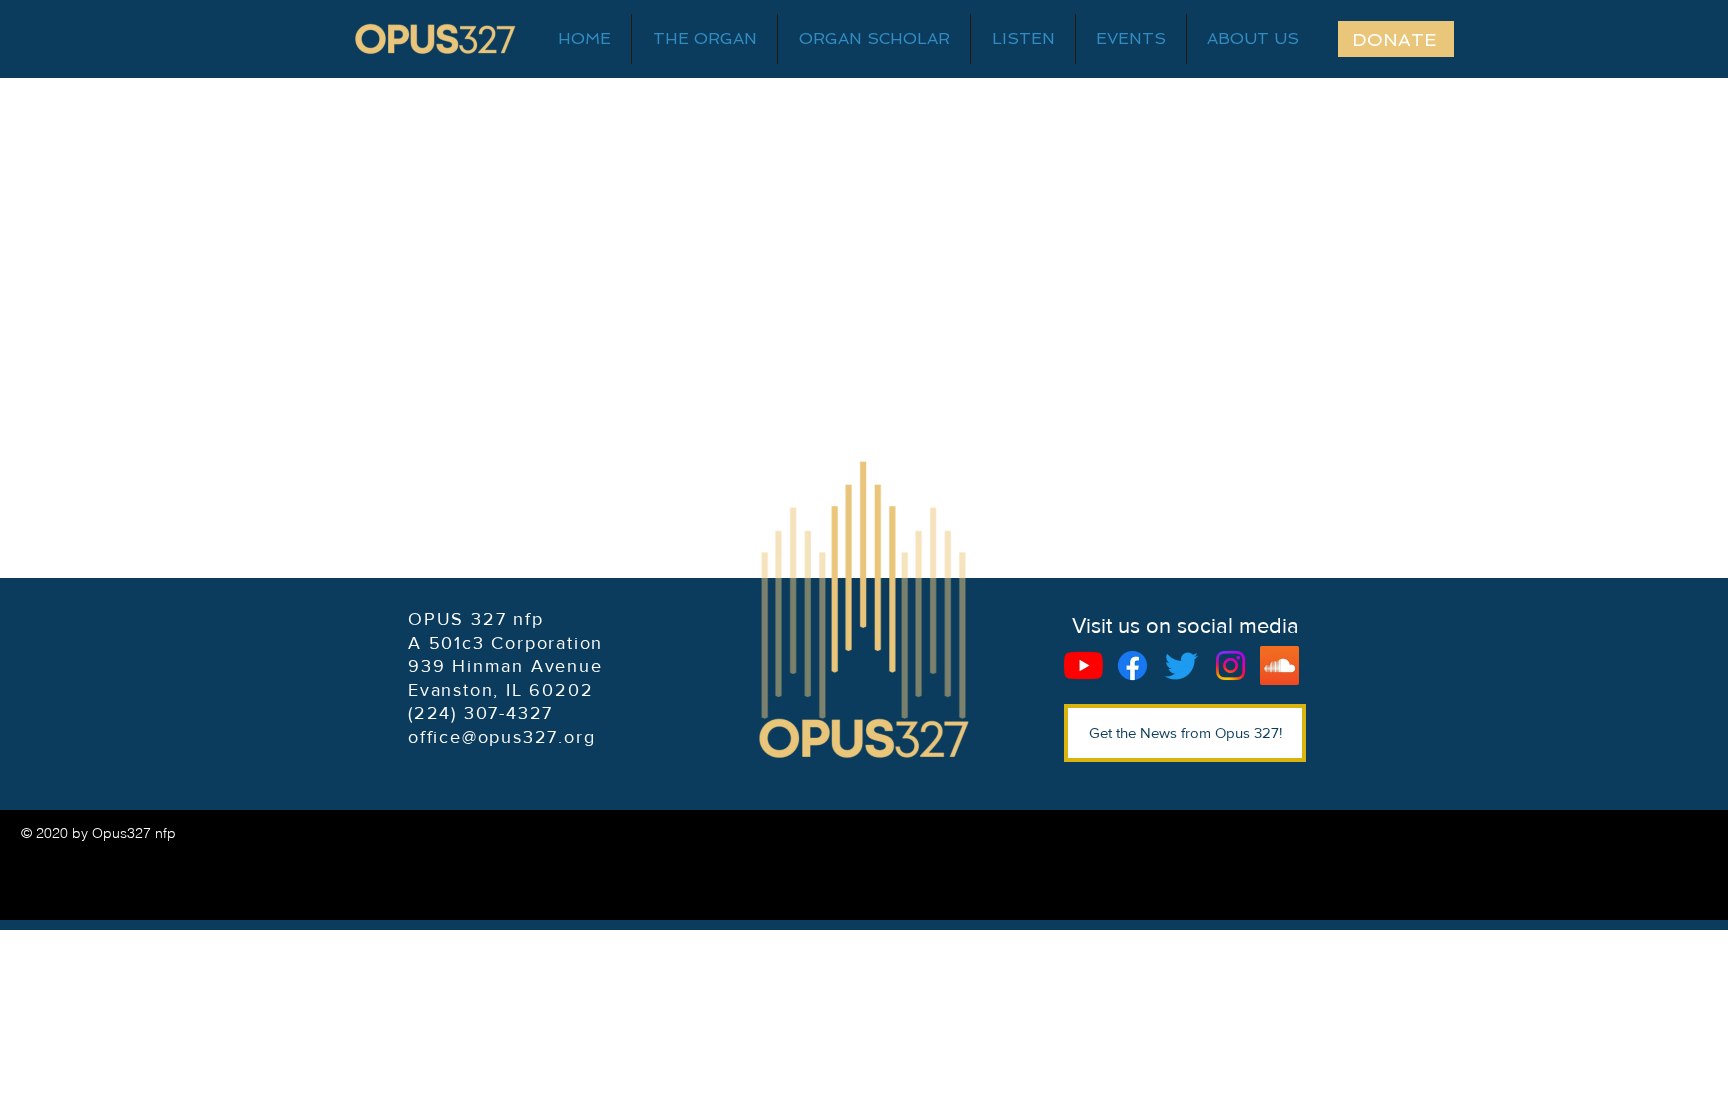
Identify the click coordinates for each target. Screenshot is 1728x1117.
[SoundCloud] (1279, 665)
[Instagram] (1230, 665)
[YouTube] (1083, 665)
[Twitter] (1181, 665)
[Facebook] (1132, 665)
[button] (1253, 39)
